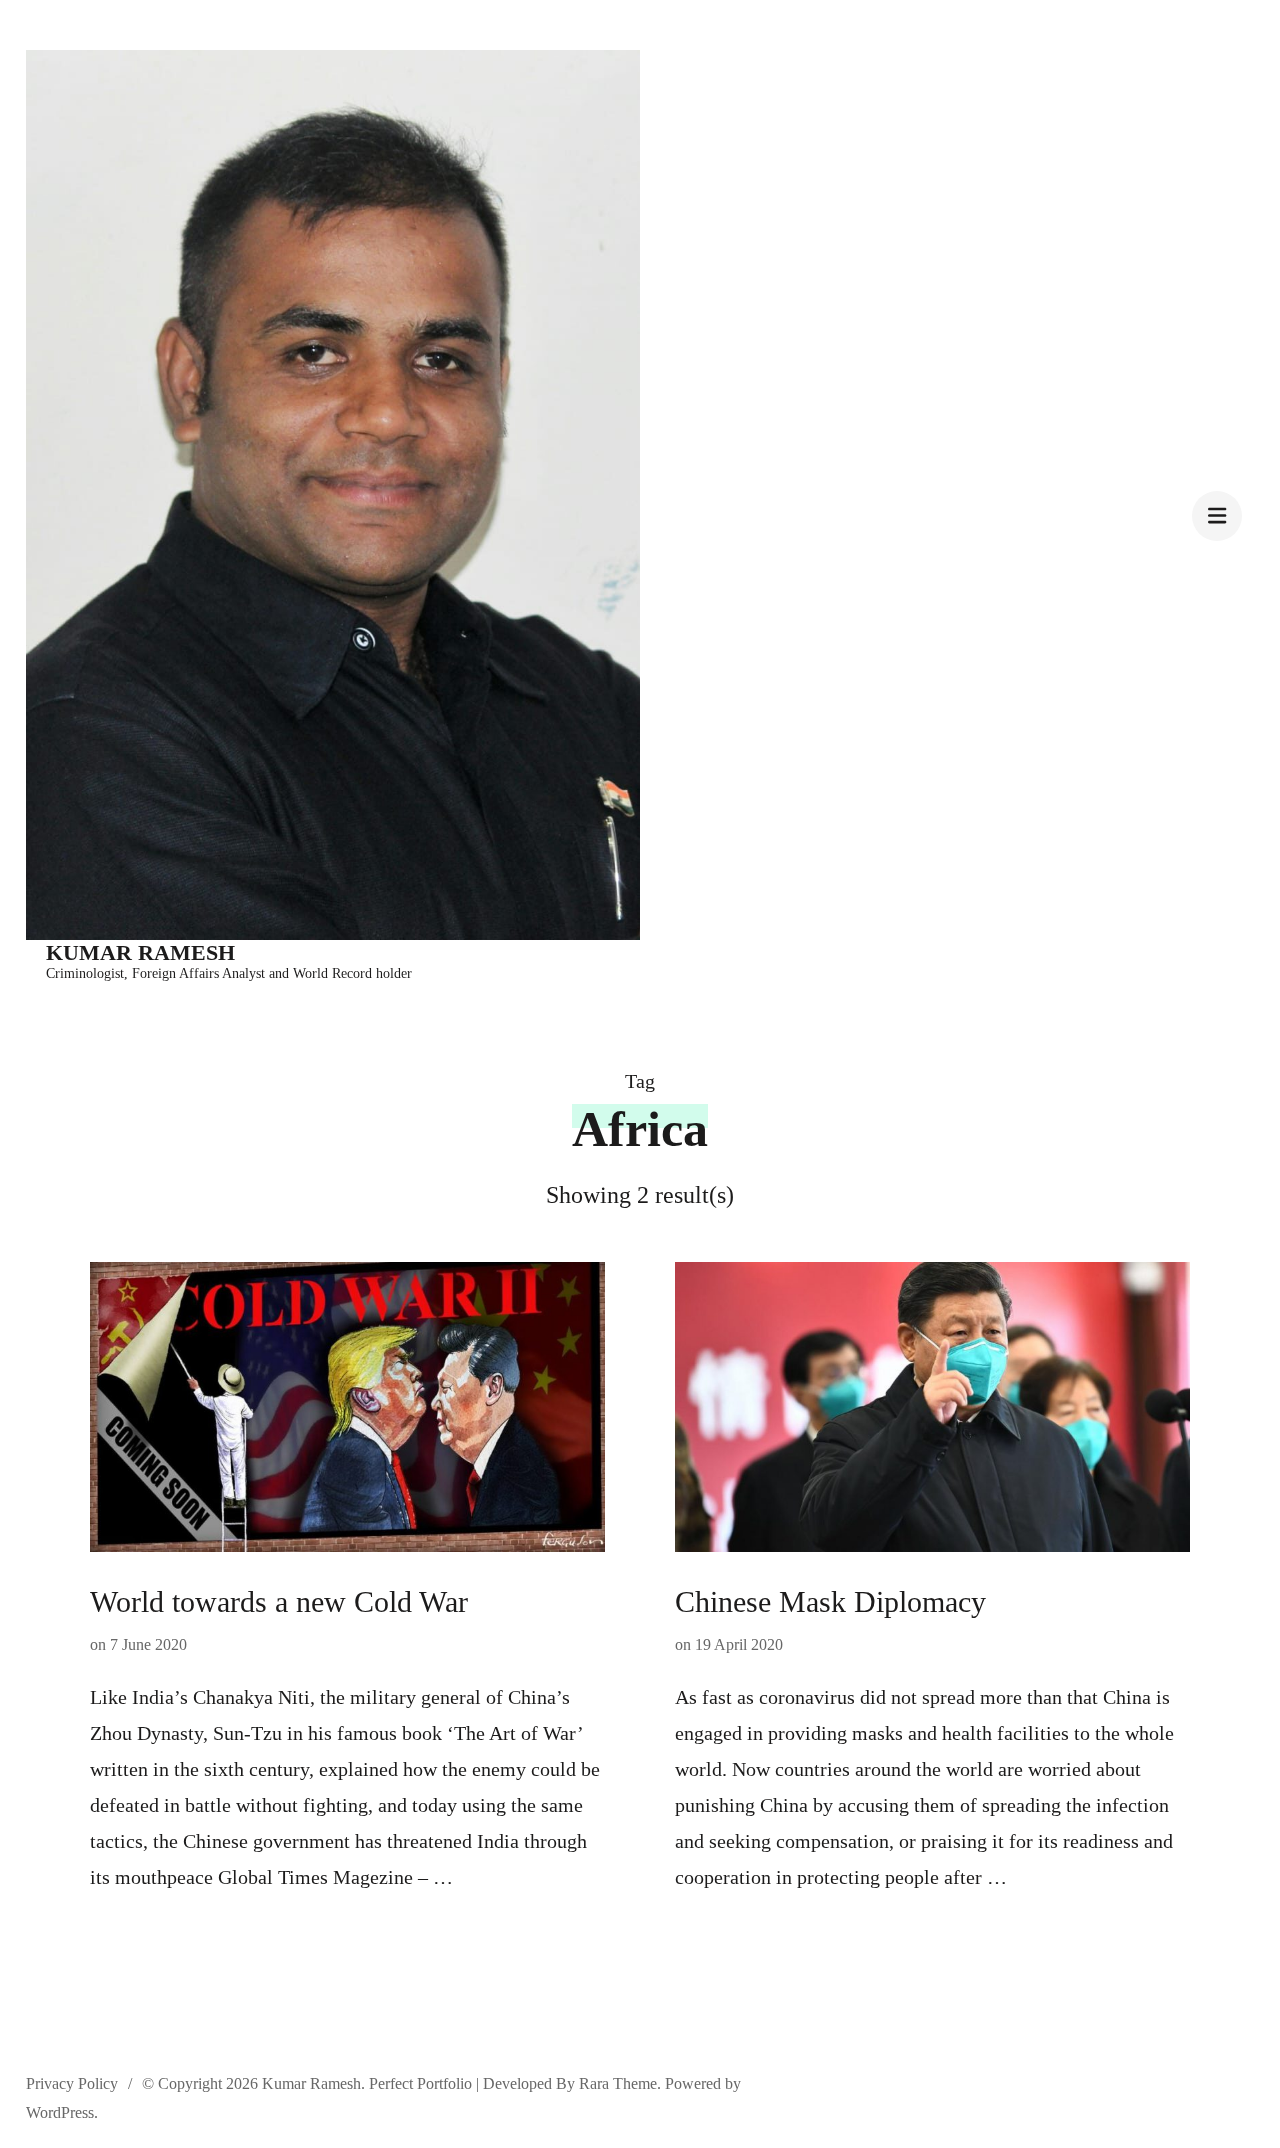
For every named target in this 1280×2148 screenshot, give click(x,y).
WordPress (60, 2112)
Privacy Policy (72, 2083)
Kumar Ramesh (140, 952)
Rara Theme (618, 2083)
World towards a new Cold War (279, 1601)
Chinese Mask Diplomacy (830, 1601)
